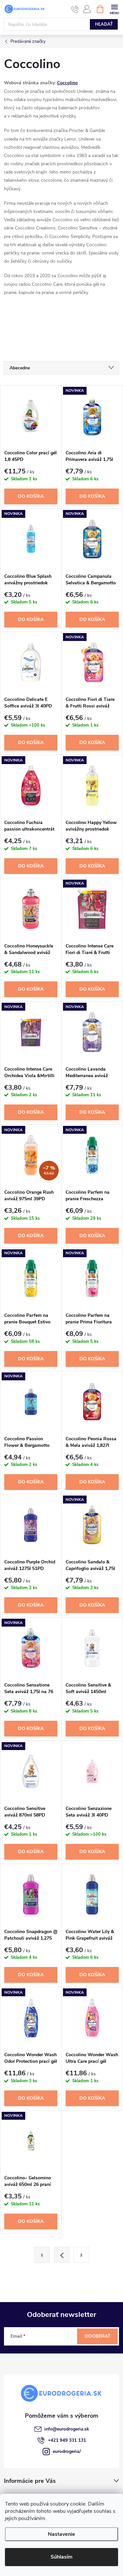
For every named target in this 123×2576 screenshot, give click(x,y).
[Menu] (114, 9)
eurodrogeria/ (67, 2451)
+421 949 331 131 (67, 2440)
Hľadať (104, 24)
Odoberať (98, 2336)
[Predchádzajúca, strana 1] (62, 2255)
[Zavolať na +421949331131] (75, 9)
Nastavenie (61, 2534)
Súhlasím (61, 2557)
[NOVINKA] (92, 416)
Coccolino (67, 83)
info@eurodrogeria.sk (67, 2429)
